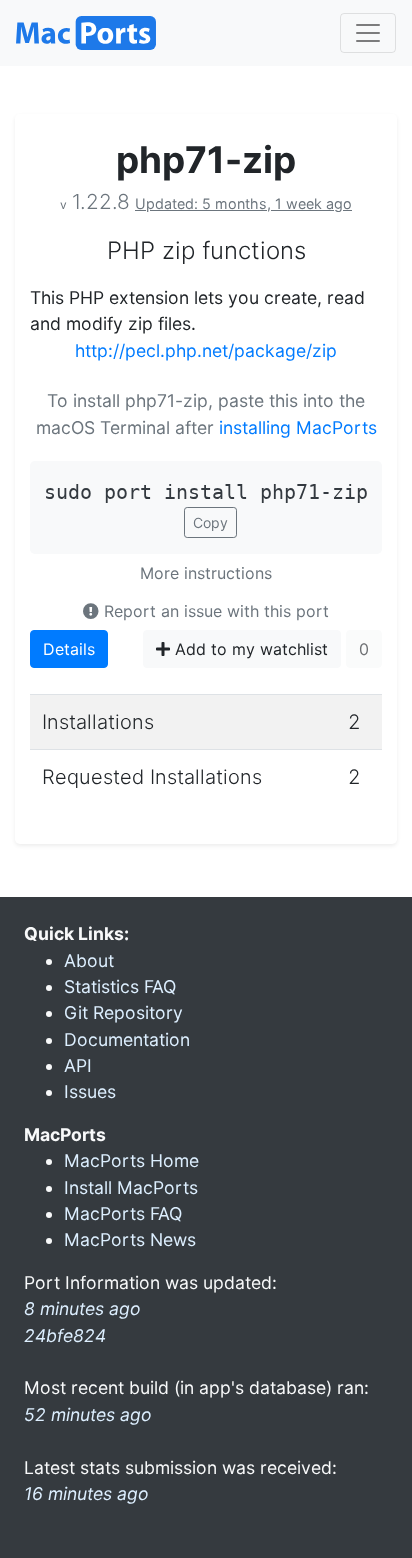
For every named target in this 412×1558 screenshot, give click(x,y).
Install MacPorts (131, 1187)
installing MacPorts (298, 427)
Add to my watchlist (249, 649)
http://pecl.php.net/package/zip (206, 350)
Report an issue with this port (214, 611)
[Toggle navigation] (368, 33)
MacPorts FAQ (123, 1213)
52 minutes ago (88, 1414)
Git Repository (123, 1012)
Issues (90, 1091)
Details (69, 649)
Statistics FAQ (120, 986)
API (78, 1065)
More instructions (206, 573)
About (89, 960)
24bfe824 (65, 1335)
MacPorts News (130, 1239)
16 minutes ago (86, 1493)
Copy (210, 522)
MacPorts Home (131, 1160)
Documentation (127, 1039)
